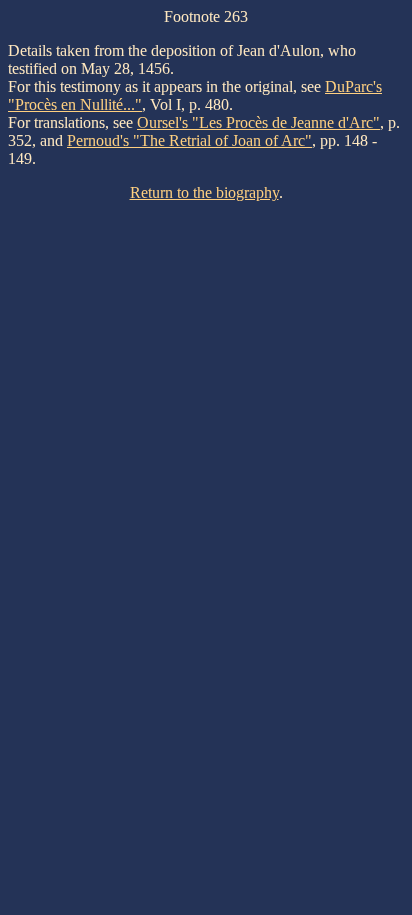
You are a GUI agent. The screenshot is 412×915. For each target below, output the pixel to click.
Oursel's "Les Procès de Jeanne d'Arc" (258, 122)
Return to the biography (204, 192)
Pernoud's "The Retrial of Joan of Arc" (189, 140)
